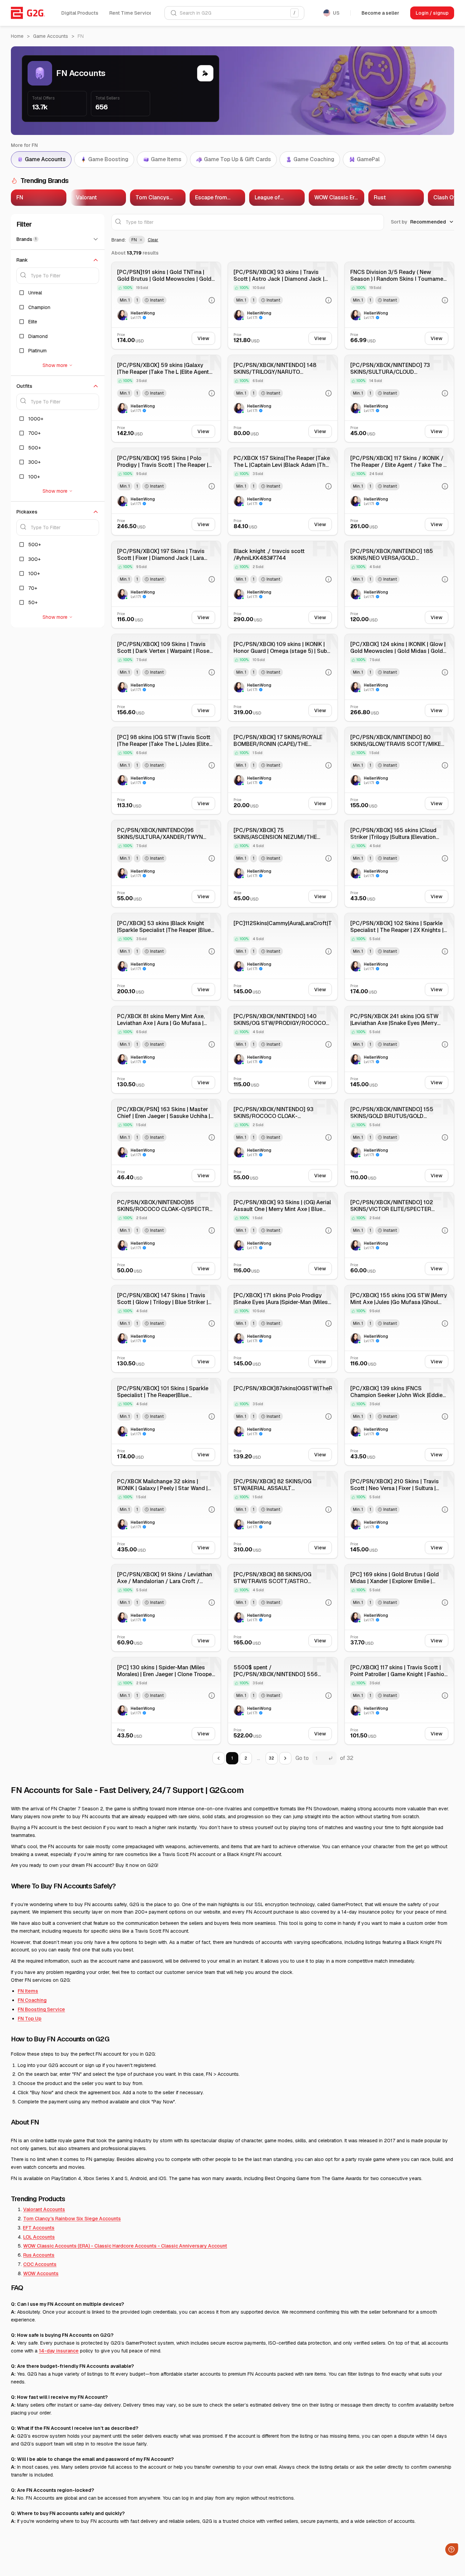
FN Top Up (30, 2019)
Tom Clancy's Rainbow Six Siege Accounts (72, 2219)
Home (17, 36)
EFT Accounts (39, 2228)
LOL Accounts (39, 2237)
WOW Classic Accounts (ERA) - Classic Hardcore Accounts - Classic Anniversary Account (125, 2246)
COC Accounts (40, 2264)
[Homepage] (28, 13)
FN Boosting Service (41, 2009)
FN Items (28, 1991)
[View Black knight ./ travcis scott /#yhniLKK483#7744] (283, 585)
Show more (55, 365)
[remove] (140, 240)
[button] (137, 240)
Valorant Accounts (44, 2209)
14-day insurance (59, 2351)
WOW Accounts (41, 2273)
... (259, 1758)
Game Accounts (51, 36)
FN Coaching (32, 2000)
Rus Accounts (39, 2255)
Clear (153, 240)
